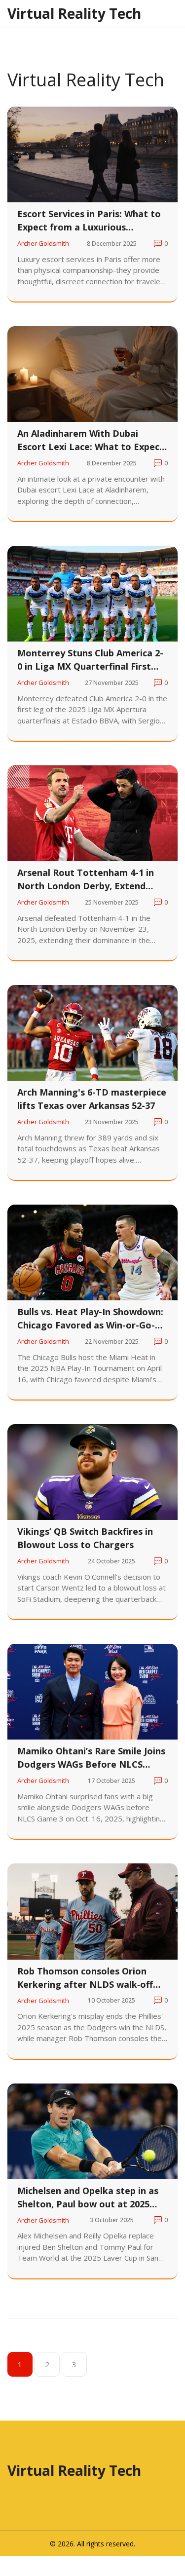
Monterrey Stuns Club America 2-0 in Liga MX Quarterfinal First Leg (90, 660)
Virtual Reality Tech (74, 13)
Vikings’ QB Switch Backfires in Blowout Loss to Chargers (85, 1538)
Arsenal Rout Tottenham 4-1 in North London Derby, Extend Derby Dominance (86, 880)
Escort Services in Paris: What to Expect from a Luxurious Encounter (89, 221)
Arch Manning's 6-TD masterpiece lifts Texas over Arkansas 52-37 (92, 1099)
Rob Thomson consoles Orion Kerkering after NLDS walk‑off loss (85, 1978)
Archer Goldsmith (43, 243)
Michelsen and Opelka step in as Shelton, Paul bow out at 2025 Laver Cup (88, 2198)
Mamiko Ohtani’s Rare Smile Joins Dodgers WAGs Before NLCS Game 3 (91, 1758)
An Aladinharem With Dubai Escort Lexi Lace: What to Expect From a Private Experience (91, 440)
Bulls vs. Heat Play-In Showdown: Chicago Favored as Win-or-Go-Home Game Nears (90, 1319)
